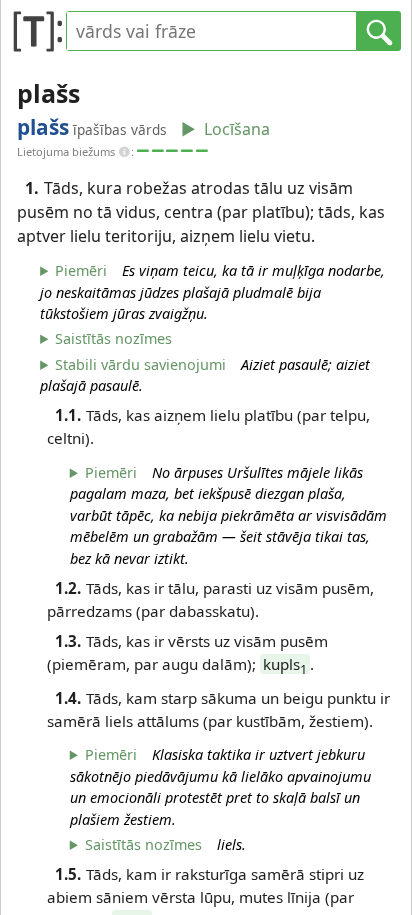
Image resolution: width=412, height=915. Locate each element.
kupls (285, 664)
